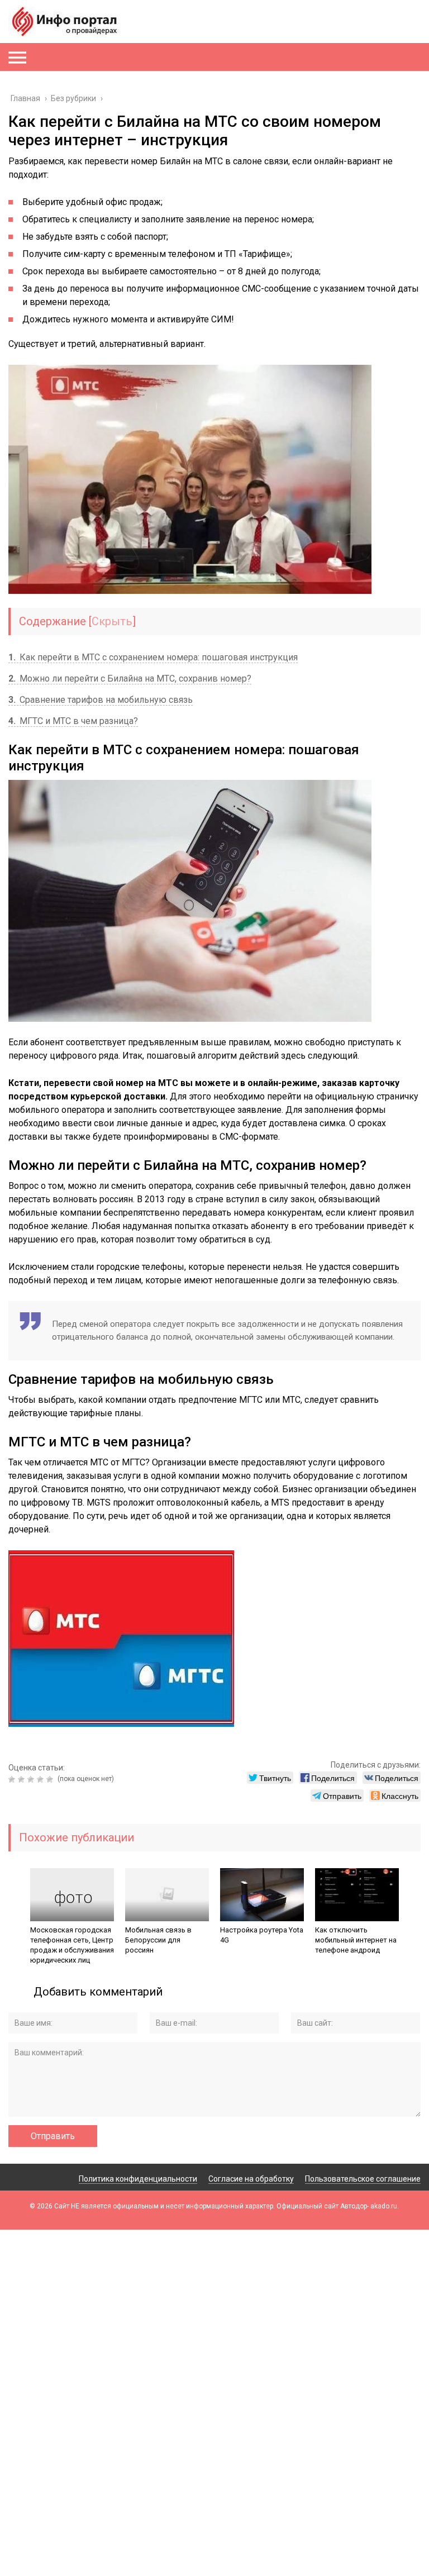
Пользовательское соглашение (363, 2179)
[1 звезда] (13, 1779)
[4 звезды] (42, 1779)
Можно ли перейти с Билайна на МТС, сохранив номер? (130, 678)
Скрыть (112, 621)
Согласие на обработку (251, 2179)
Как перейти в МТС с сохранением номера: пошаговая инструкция (153, 657)
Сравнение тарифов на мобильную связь (101, 700)
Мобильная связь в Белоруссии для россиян (158, 1940)
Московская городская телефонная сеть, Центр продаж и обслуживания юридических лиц (72, 1945)
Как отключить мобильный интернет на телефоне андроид (356, 1940)
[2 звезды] (23, 1779)
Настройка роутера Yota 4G (262, 1935)
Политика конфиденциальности (138, 2179)
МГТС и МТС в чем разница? (73, 721)
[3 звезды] (32, 1779)
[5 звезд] (51, 1779)
